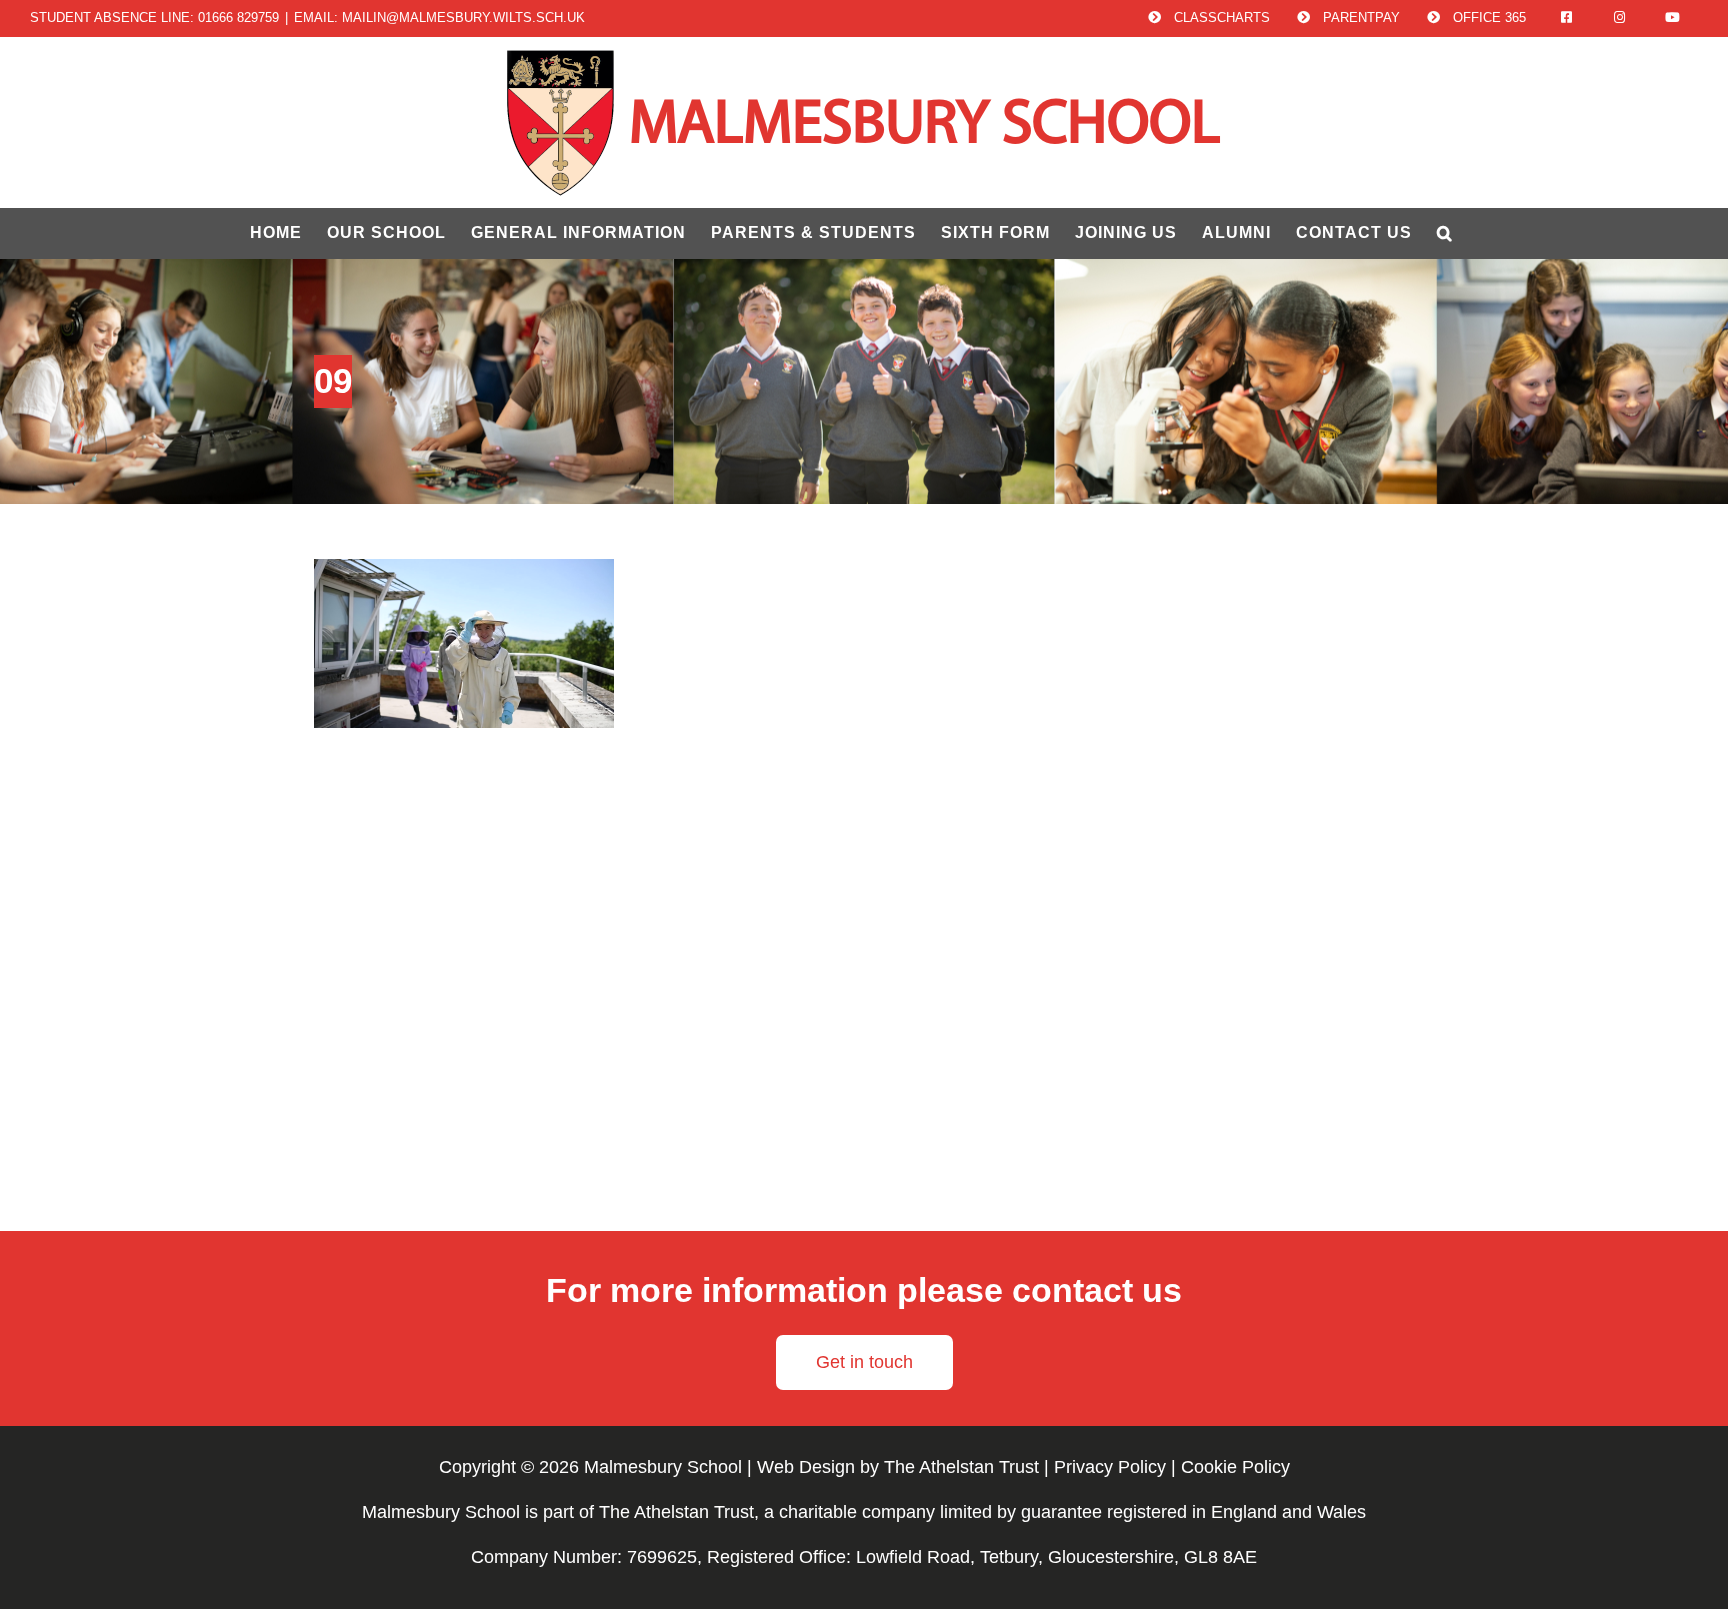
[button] (1445, 233)
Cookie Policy (1235, 1467)
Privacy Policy (1110, 1467)
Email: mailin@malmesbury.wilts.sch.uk (439, 17)
